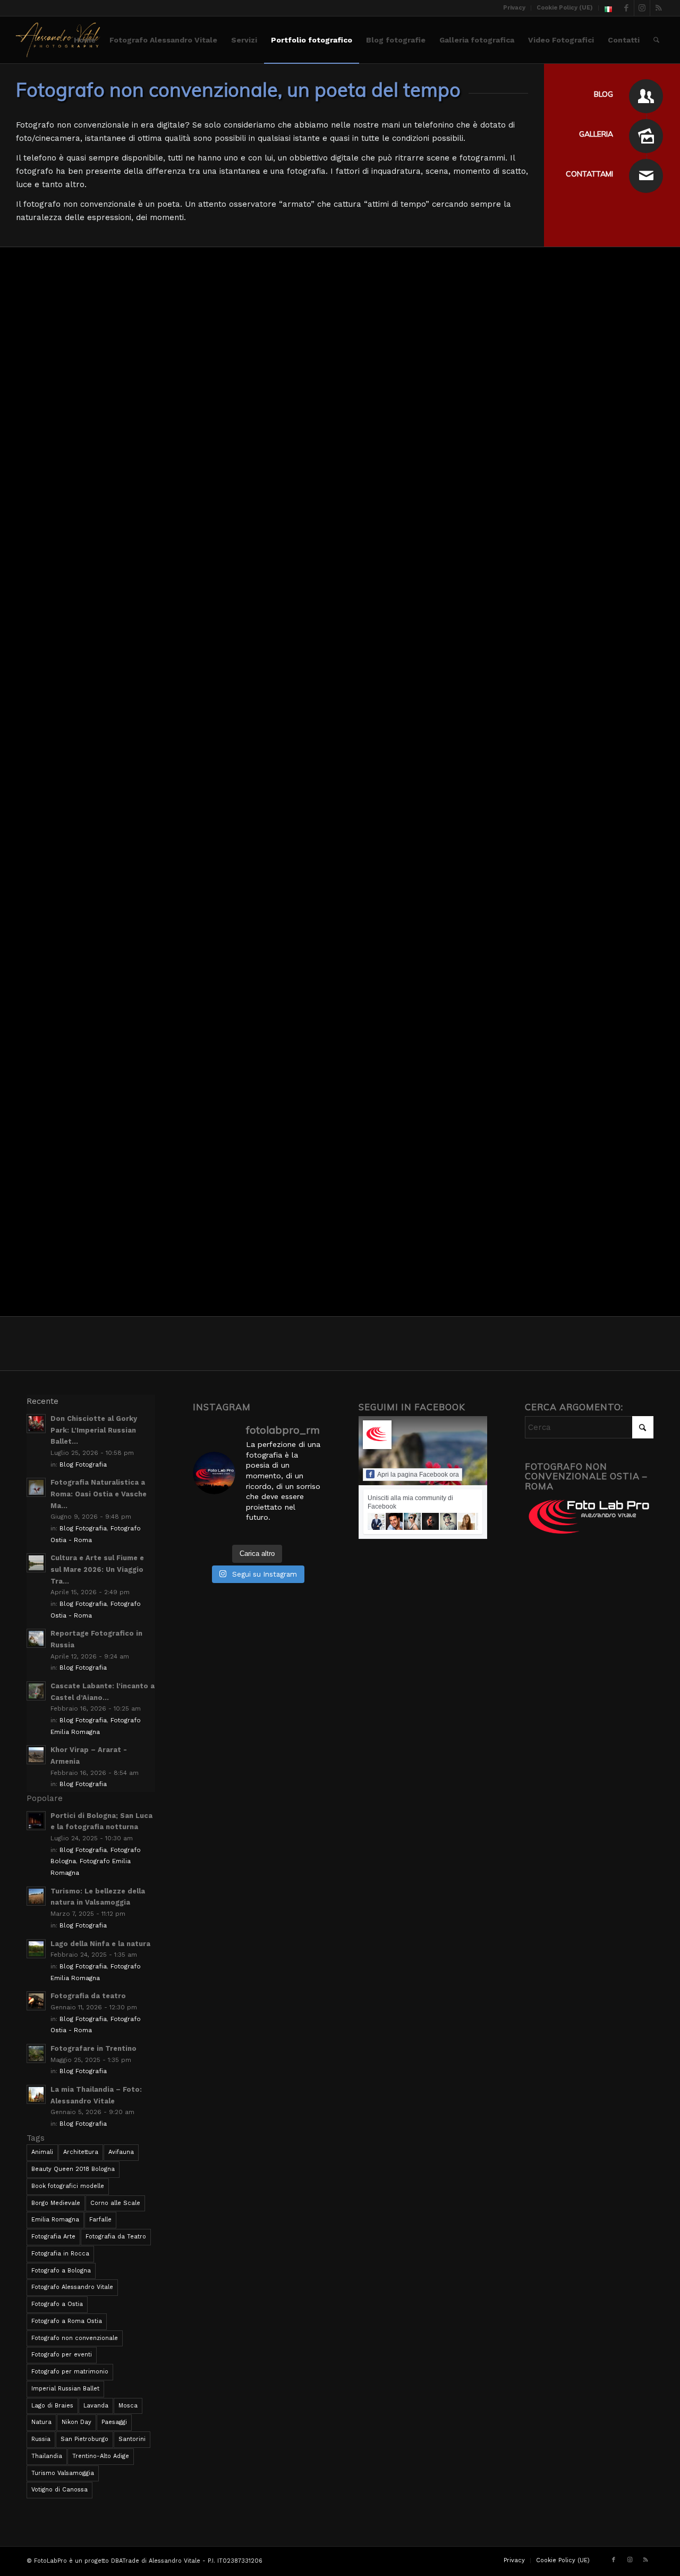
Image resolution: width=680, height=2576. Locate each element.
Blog (603, 94)
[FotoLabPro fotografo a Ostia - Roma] (58, 40)
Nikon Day (76, 2422)
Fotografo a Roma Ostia (67, 2321)
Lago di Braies (52, 2406)
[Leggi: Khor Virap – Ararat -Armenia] (36, 1755)
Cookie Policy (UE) (565, 8)
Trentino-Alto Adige (101, 2456)
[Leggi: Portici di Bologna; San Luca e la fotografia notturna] (36, 1821)
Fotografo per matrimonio (70, 2372)
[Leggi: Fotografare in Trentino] (36, 2053)
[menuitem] (515, 8)
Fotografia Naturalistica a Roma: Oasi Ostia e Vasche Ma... (99, 1494)
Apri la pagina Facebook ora (418, 1475)
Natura (41, 2422)
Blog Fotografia (83, 1464)
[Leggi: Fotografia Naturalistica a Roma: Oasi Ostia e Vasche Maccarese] (36, 1487)
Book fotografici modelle (68, 2186)
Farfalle (100, 2220)
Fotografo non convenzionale (75, 2338)
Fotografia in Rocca (60, 2254)
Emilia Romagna (55, 2220)
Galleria (596, 134)
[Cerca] (656, 40)
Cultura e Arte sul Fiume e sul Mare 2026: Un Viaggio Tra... (97, 1569)
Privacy (514, 8)
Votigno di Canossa (59, 2490)
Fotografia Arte (53, 2237)
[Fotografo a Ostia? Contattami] (646, 176)
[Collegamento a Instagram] (642, 8)
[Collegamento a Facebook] (626, 8)
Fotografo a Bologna (61, 2271)
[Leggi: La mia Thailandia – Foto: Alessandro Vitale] (36, 2094)
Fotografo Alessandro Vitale (72, 2287)
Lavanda (96, 2406)
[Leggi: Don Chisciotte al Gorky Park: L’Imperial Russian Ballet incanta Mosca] (36, 1424)
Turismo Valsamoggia (63, 2473)
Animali (42, 2152)
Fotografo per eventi (62, 2355)
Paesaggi (114, 2422)
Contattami (589, 174)
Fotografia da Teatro (116, 2237)
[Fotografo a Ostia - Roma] (646, 96)
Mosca (128, 2406)
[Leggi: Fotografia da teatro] (36, 2001)
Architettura (81, 2152)
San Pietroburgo (84, 2439)
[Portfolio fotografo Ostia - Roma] (646, 136)
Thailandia (47, 2456)
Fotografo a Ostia (57, 2304)
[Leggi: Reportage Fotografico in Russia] (36, 1638)
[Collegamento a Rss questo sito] (658, 8)
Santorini (132, 2439)
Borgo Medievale (56, 2203)
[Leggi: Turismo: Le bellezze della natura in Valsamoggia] (36, 1896)
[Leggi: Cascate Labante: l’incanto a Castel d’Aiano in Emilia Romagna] (36, 1691)
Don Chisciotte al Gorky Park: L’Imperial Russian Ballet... (94, 1430)
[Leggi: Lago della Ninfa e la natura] (36, 1949)
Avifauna (121, 2152)
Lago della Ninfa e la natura (100, 1944)
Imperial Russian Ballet (65, 2389)
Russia (41, 2439)
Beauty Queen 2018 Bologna (73, 2169)
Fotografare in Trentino (93, 2048)
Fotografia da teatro (88, 1996)
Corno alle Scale (115, 2203)
